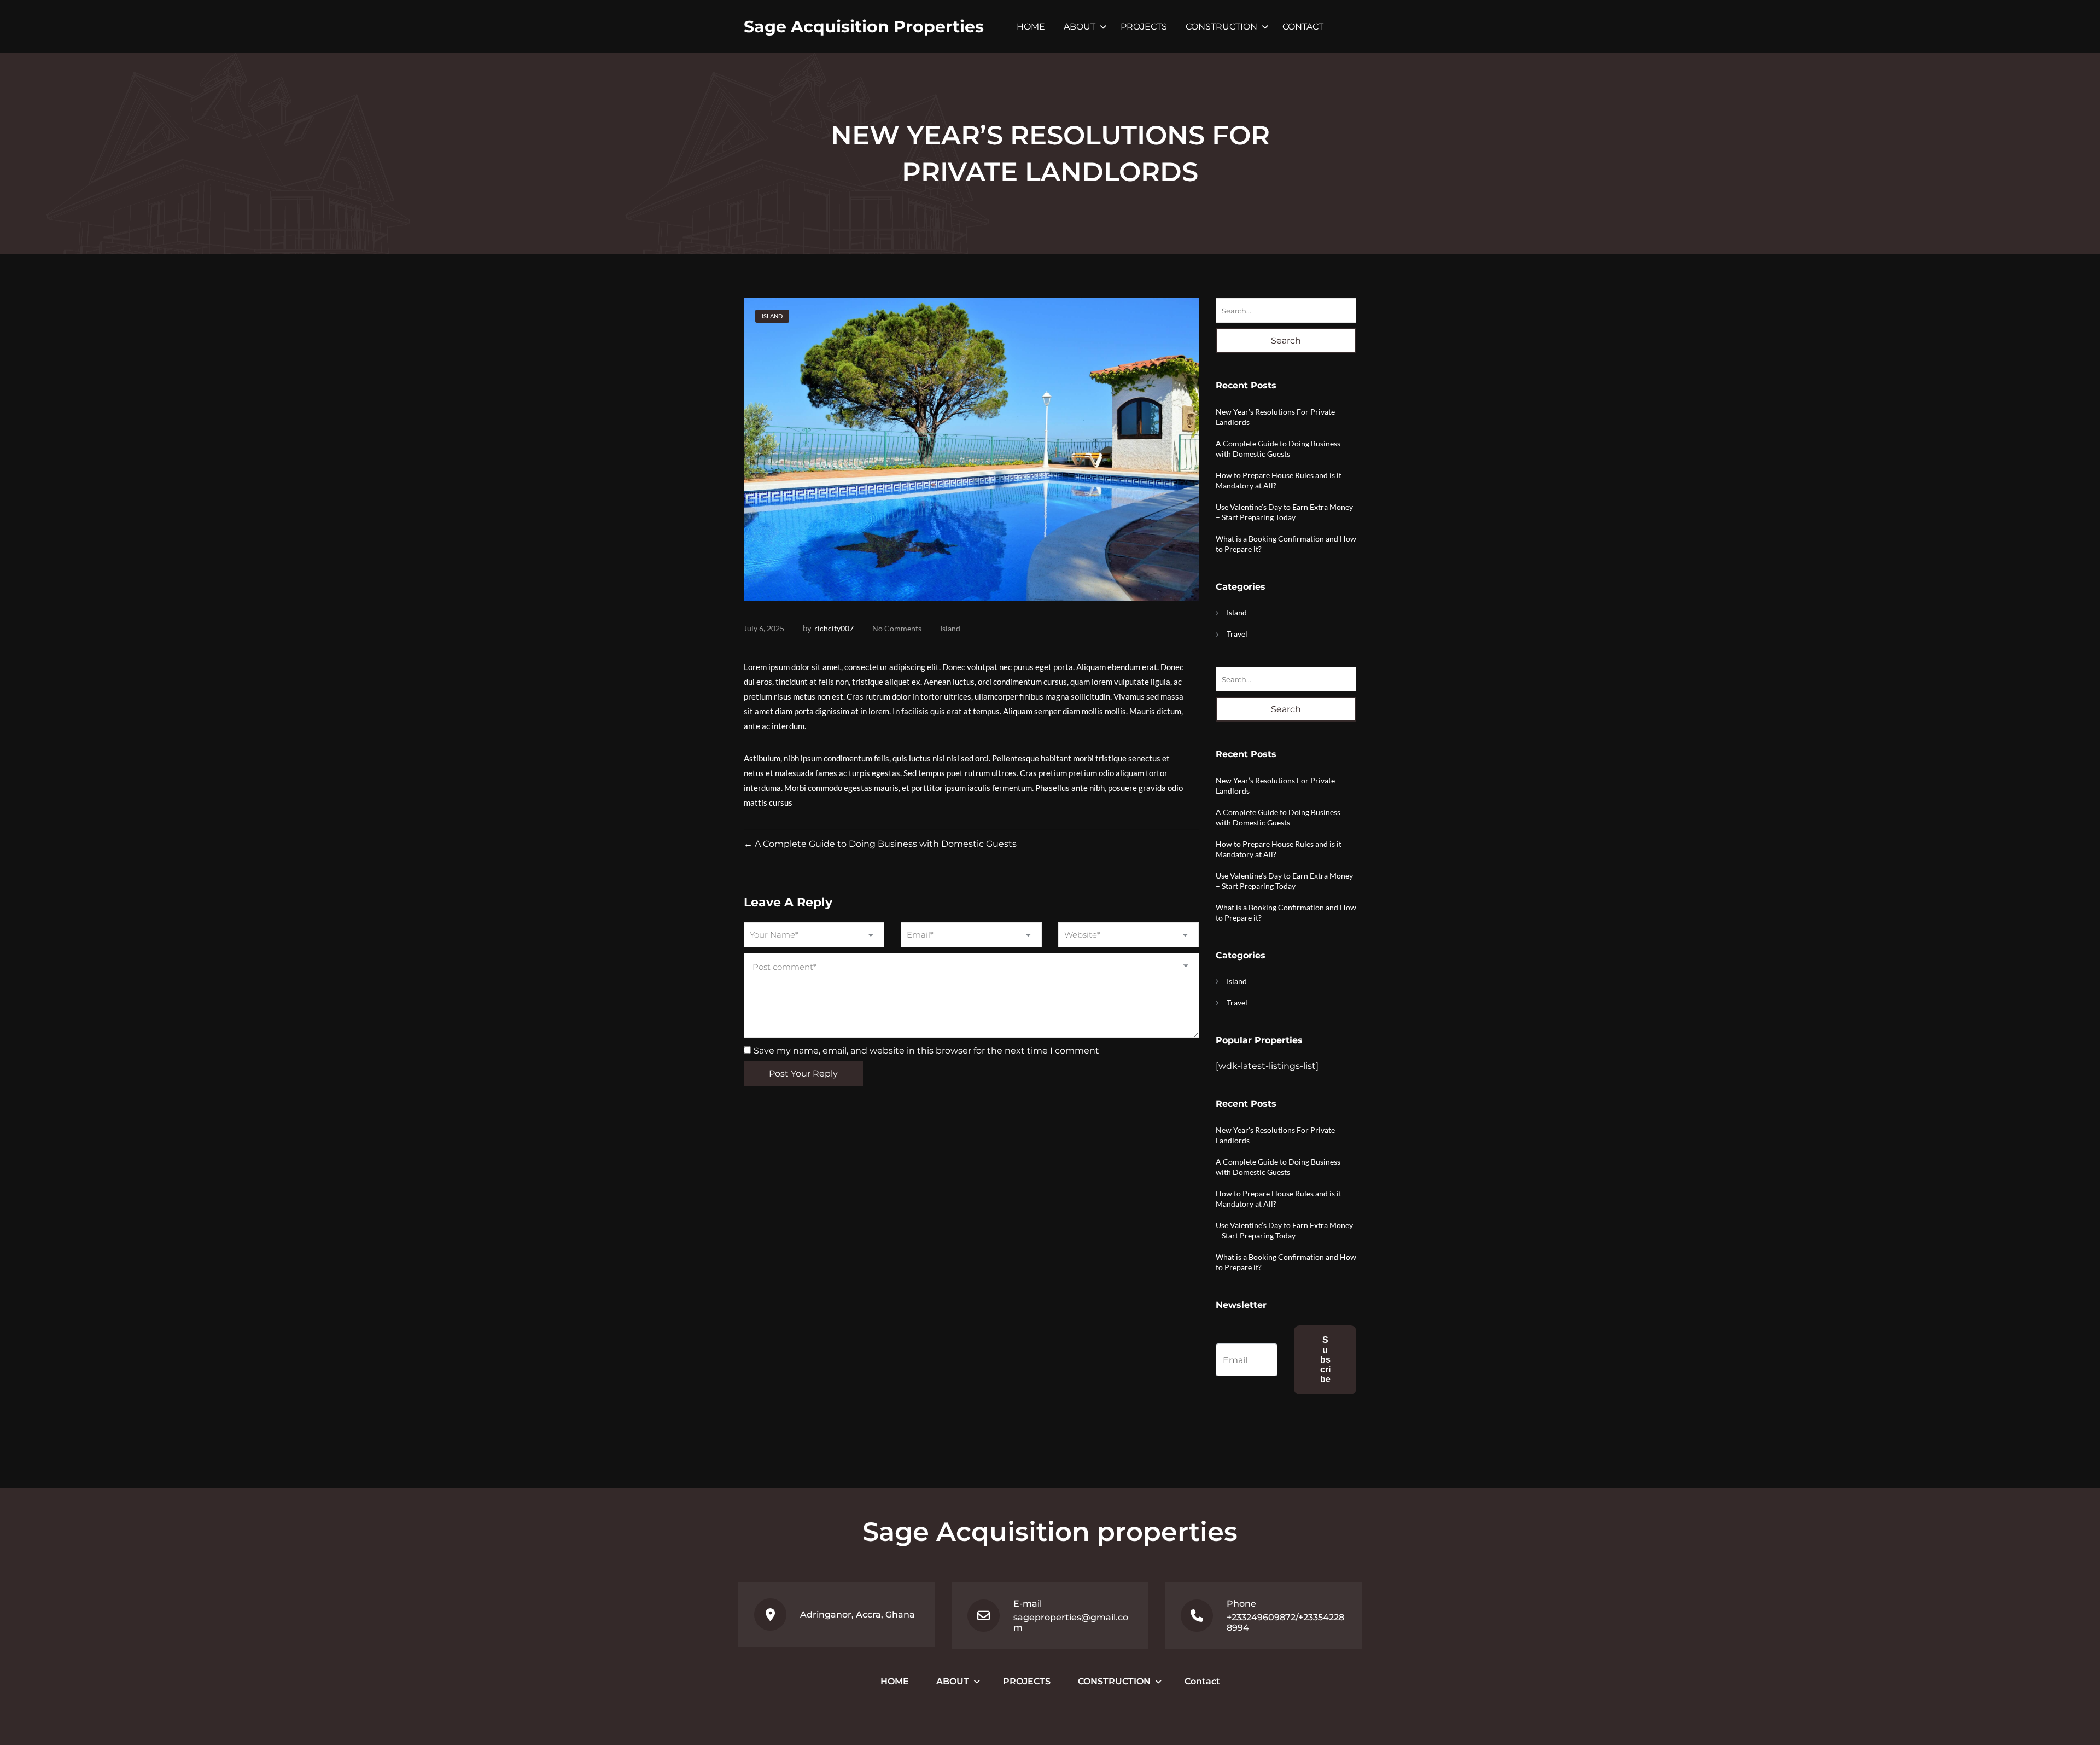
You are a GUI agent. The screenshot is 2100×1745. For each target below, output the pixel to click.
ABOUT (1080, 27)
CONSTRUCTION (1221, 27)
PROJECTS (1144, 27)
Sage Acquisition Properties (864, 27)
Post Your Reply (803, 1074)
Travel (1237, 634)
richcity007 (834, 628)
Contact (1303, 27)
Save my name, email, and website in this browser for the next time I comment (926, 1051)
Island (950, 628)
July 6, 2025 (764, 628)
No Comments (897, 628)
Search (1286, 341)
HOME (1031, 27)
